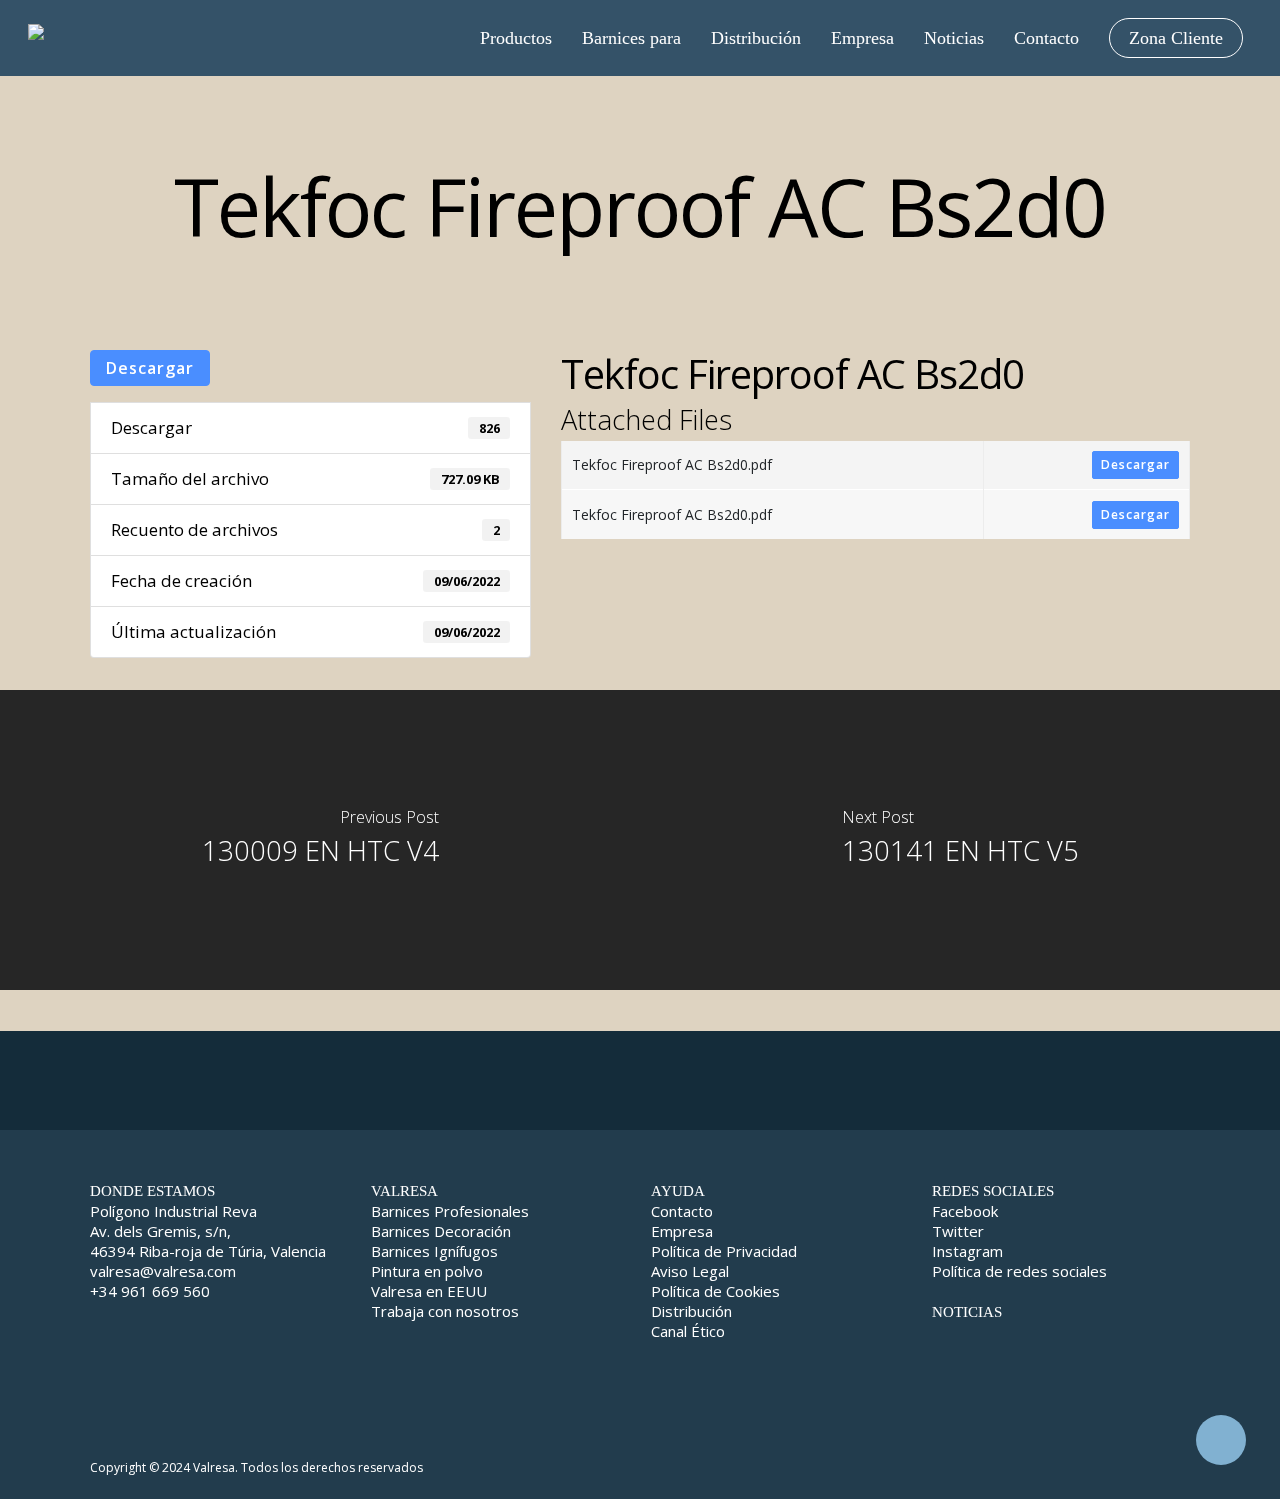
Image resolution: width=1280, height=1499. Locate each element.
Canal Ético (688, 1331)
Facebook (965, 1211)
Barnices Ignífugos (434, 1251)
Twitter (958, 1231)
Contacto (682, 1211)
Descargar (150, 368)
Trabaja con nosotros (445, 1311)
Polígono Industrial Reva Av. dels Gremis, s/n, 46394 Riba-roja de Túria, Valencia (208, 1231)
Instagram (967, 1251)
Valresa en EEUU (429, 1291)
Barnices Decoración (441, 1231)
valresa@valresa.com (163, 1271)
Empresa (682, 1231)
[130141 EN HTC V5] (960, 840)
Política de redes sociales (1019, 1271)
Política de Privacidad (724, 1251)
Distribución (691, 1311)
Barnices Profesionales (450, 1211)
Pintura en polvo (427, 1271)
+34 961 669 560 (150, 1291)
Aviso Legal (690, 1271)
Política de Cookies (715, 1291)
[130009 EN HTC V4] (320, 840)
